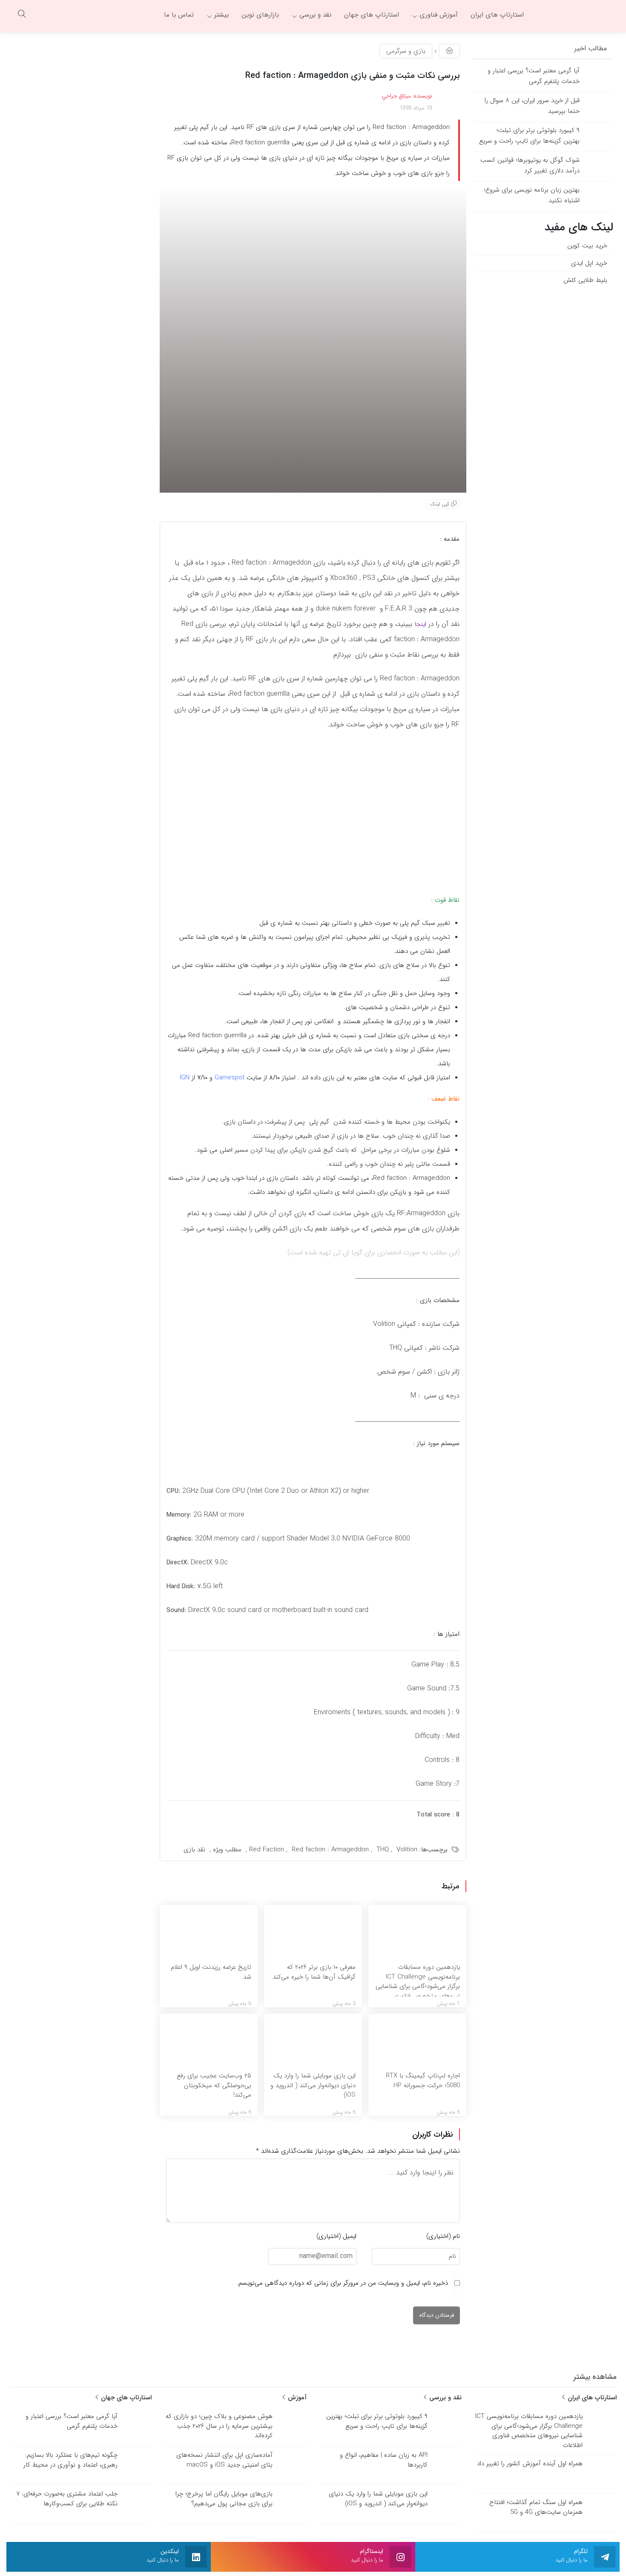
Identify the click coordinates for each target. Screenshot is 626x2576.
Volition (407, 1850)
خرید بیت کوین (587, 246)
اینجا (420, 624)
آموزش (296, 2398)
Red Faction (267, 1850)
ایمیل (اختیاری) (336, 2236)
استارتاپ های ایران (591, 2398)
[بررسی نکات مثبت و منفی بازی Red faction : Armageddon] (313, 339)
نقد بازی (194, 1850)
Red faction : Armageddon (330, 1850)
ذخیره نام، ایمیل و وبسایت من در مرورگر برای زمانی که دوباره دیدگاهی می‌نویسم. (342, 2283)
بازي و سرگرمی (406, 51)
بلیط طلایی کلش (585, 280)
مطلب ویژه (227, 1850)
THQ (383, 1850)
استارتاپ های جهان (125, 2398)
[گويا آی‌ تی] (575, 15)
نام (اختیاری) (443, 2236)
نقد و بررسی (444, 2398)
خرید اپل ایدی (589, 263)
